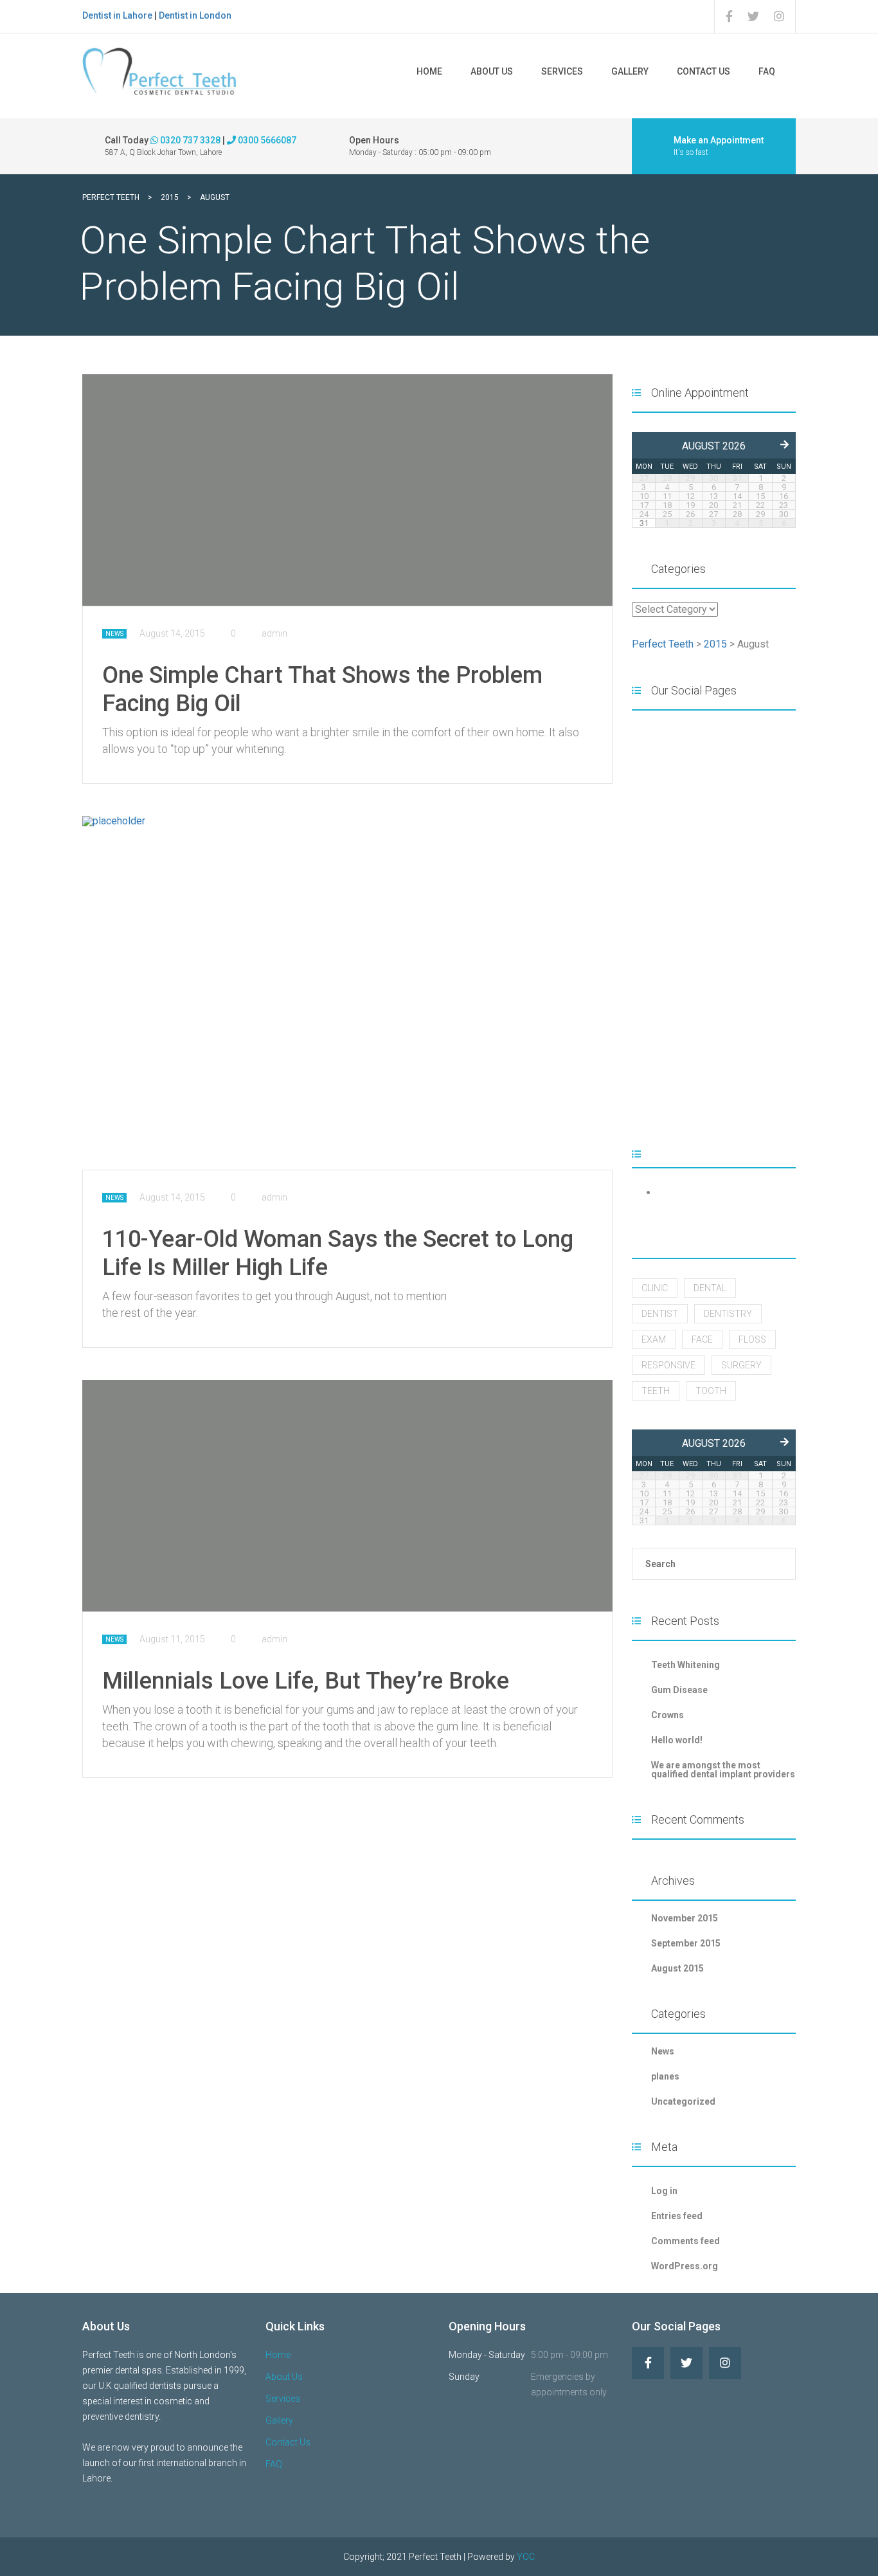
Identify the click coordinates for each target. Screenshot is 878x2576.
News (114, 634)
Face (702, 1339)
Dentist (660, 1314)
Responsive (668, 1365)
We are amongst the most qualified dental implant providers (723, 1770)
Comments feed (685, 2241)
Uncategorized (683, 2101)
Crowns (667, 1715)
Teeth (656, 1391)
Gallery (630, 71)
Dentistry (728, 1314)
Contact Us (703, 71)
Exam (654, 1339)
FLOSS (752, 1339)
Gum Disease (679, 1690)
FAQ (767, 71)
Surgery (741, 1365)
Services (562, 71)
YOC (526, 2557)
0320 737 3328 (189, 140)
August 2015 (677, 1968)
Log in (664, 2191)
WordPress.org (685, 2266)
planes (665, 2076)
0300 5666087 (266, 140)
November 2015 (685, 1918)
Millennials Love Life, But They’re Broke (306, 1681)
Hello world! (677, 1740)
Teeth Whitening (685, 1665)
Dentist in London (195, 15)
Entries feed (677, 2216)
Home (429, 71)
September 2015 (686, 1943)
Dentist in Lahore (117, 15)
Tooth (711, 1391)
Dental (710, 1288)
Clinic (655, 1288)
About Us (492, 71)
